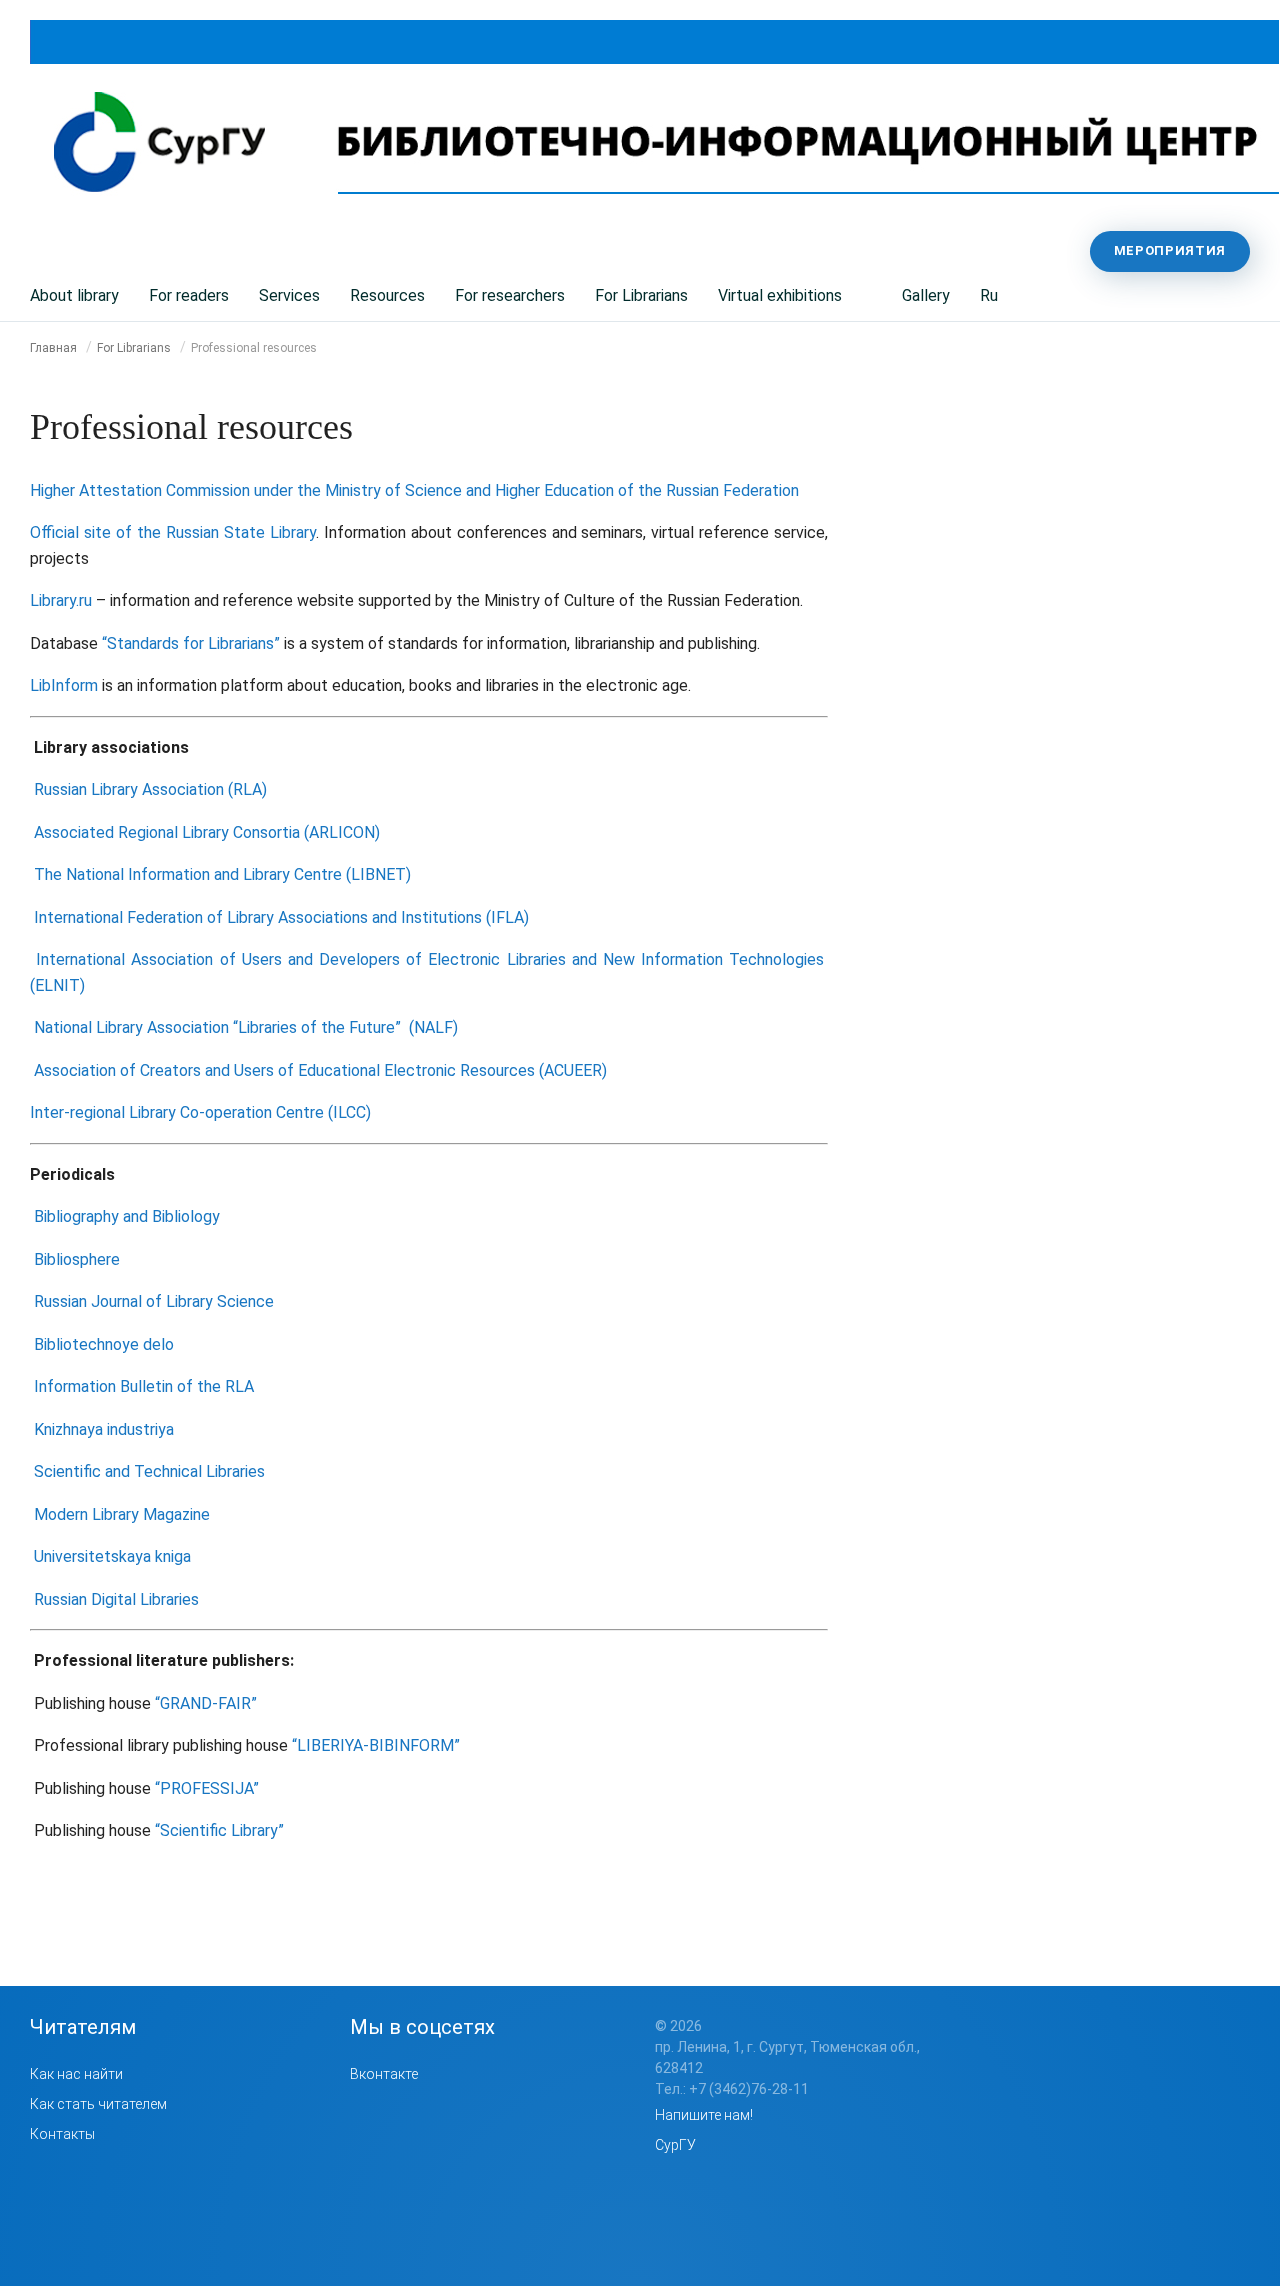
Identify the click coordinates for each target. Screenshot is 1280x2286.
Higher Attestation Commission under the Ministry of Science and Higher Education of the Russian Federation (414, 490)
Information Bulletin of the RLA (144, 1386)
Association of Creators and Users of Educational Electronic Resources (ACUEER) (320, 1070)
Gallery (926, 295)
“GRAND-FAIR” (206, 1703)
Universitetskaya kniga (112, 1556)
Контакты (62, 2134)
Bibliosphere (77, 1259)
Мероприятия (1170, 250)
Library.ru (61, 600)
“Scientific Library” (219, 1830)
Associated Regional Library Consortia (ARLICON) (207, 832)
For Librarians (641, 295)
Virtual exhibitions (780, 295)
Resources (387, 295)
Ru (989, 295)
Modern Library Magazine (122, 1514)
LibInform (64, 685)
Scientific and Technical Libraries (149, 1471)
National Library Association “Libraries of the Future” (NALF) (246, 1027)
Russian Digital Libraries (116, 1599)
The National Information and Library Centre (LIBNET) (222, 874)
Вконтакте (384, 2074)
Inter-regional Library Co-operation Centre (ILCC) (200, 1112)
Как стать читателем (98, 2104)
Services (289, 295)
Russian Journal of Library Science (154, 1301)
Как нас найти (76, 2074)
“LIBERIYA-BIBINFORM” (376, 1745)
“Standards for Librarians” (191, 643)
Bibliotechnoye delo (104, 1344)
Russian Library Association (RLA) (150, 789)
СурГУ (675, 2145)
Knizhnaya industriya (104, 1429)
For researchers (510, 295)
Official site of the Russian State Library (173, 532)
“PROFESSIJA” (207, 1788)
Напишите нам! (704, 2115)
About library (74, 295)
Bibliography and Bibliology (127, 1216)
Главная (53, 348)
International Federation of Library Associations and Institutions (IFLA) (281, 917)
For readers (189, 295)
